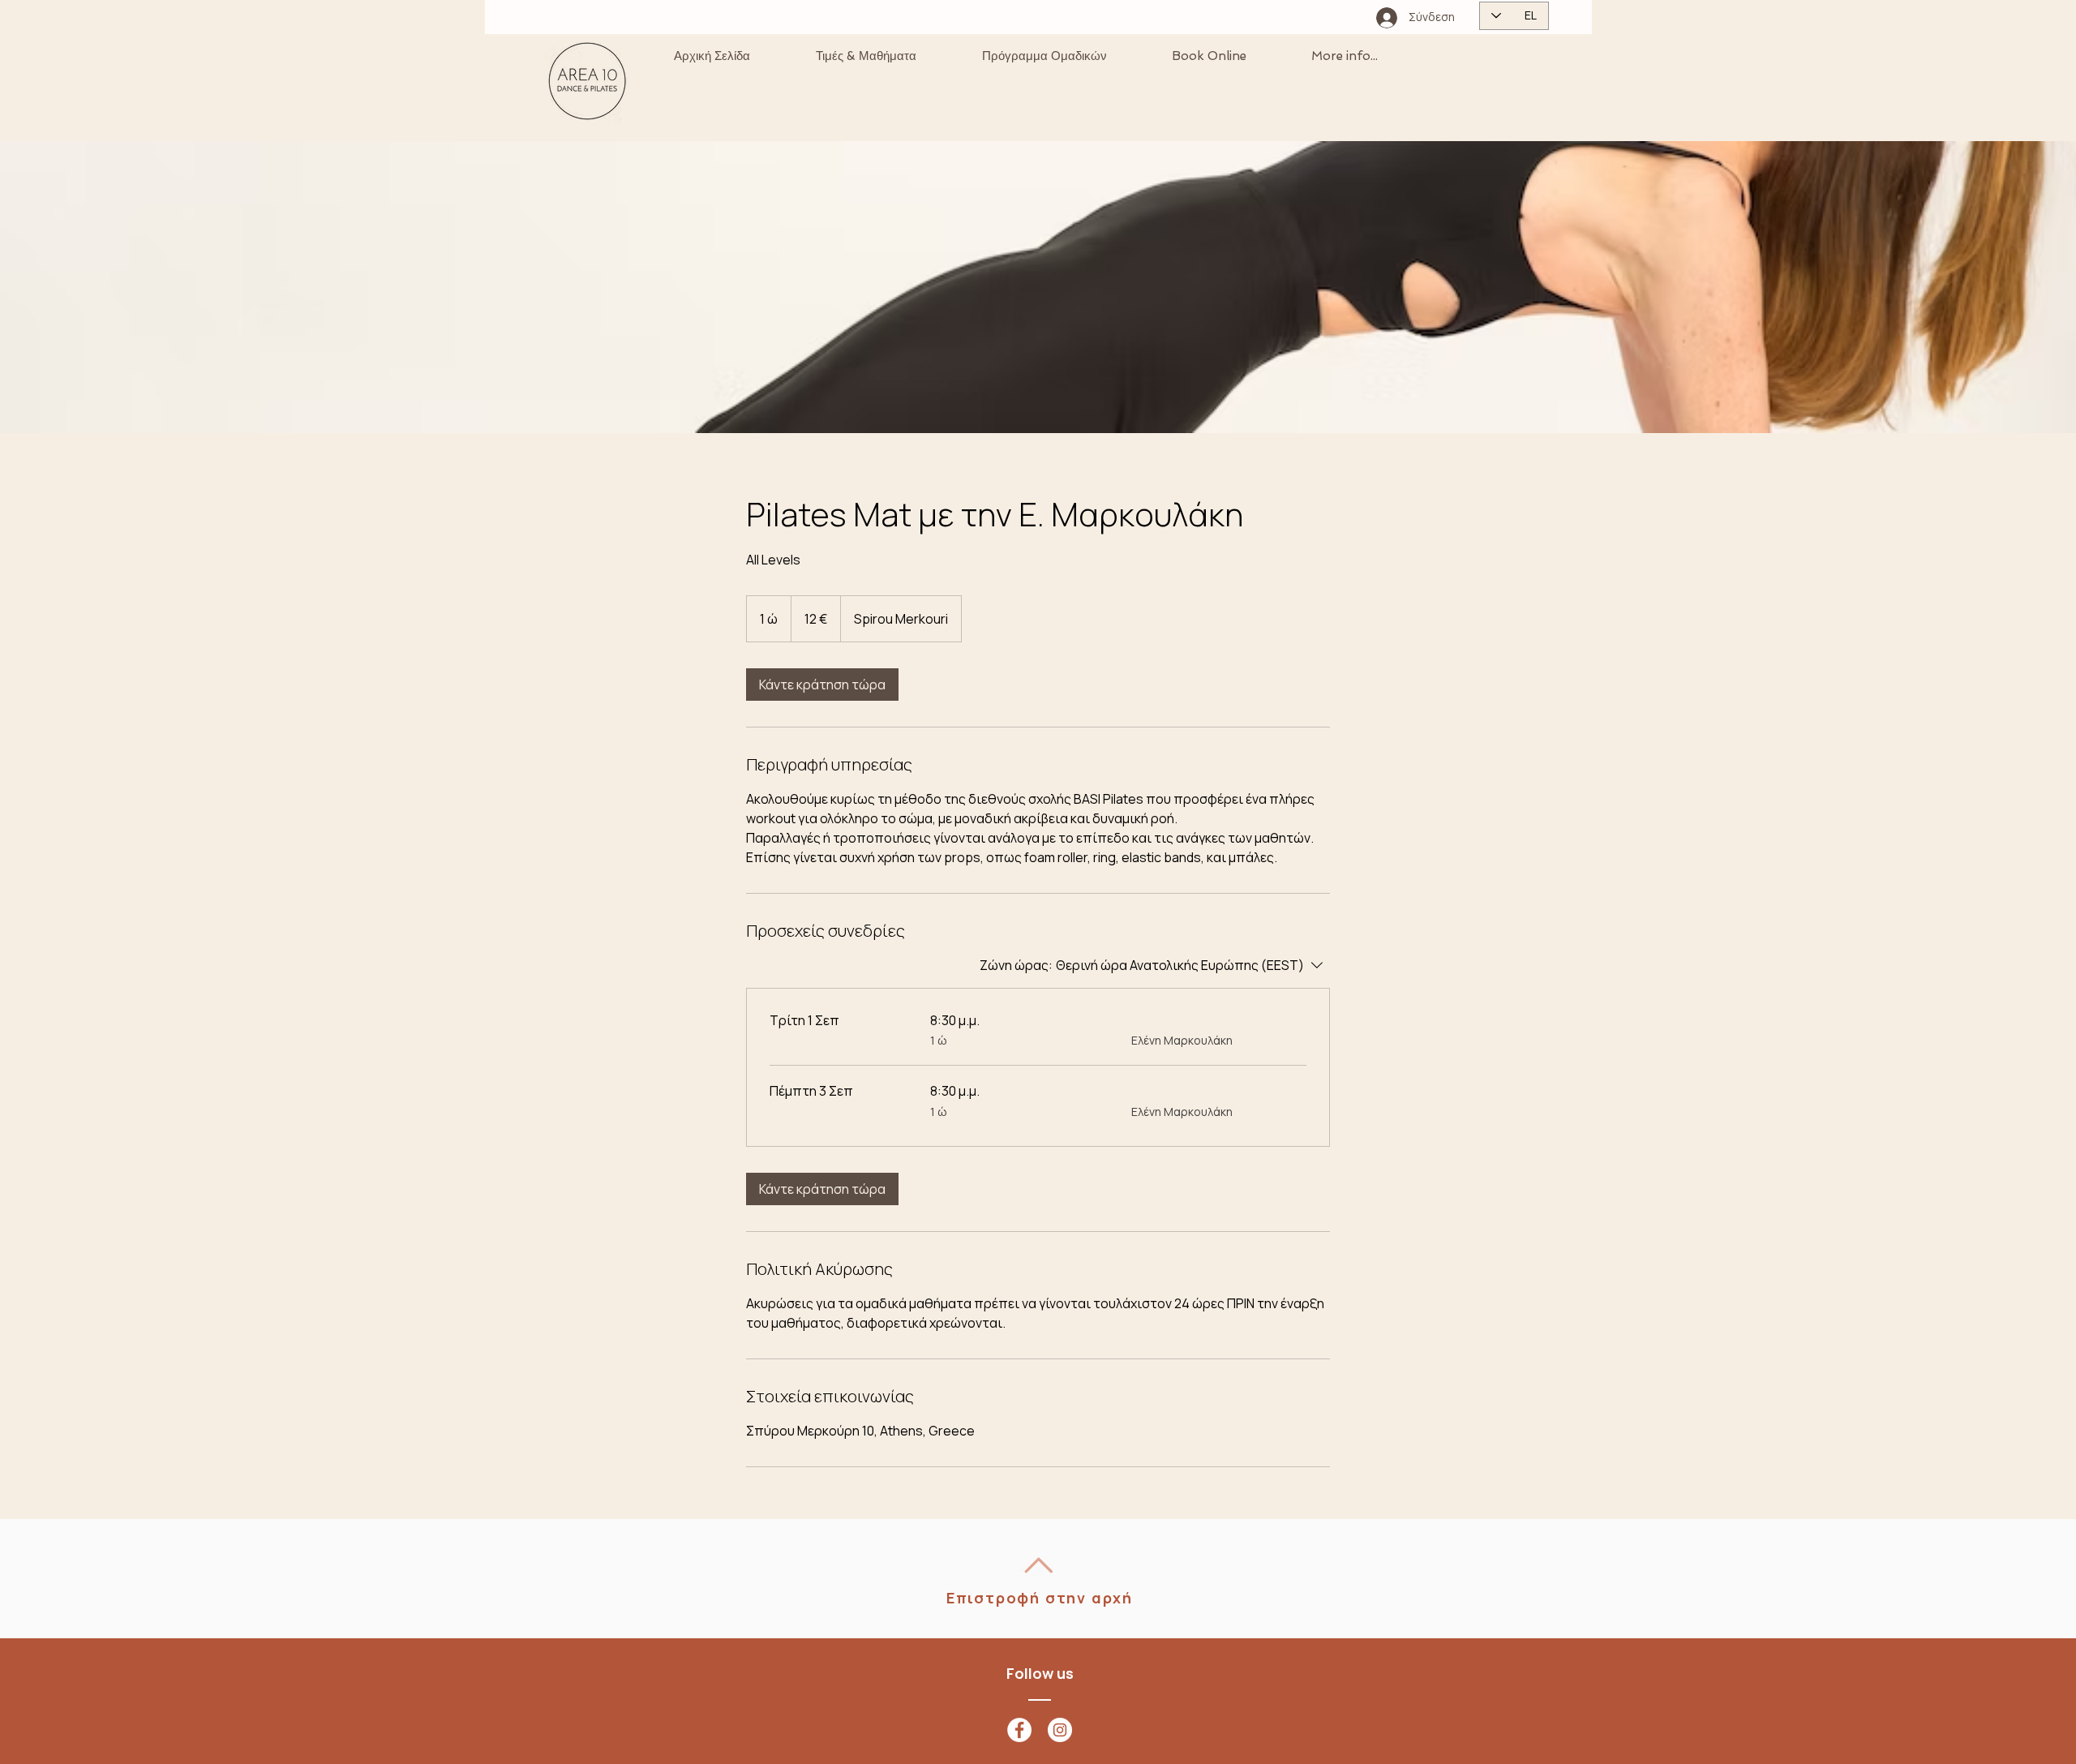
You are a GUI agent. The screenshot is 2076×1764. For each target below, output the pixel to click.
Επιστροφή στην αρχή (1040, 1598)
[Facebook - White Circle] (1019, 1730)
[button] (866, 56)
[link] (822, 685)
